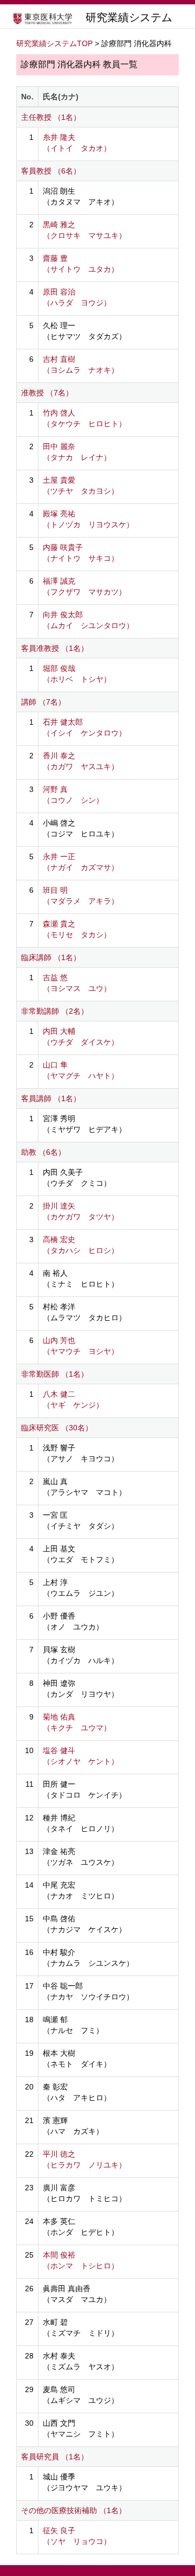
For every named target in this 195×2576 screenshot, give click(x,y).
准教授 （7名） (47, 393)
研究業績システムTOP (54, 43)
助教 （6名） (43, 1152)
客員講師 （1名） (51, 1098)
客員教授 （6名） (51, 171)
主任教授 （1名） (51, 117)
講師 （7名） (43, 702)
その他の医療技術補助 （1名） (74, 2510)
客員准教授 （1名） (55, 648)
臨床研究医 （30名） (57, 1428)
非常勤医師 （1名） (55, 1374)
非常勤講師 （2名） (55, 1011)
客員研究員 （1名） (55, 2457)
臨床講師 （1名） (51, 957)
